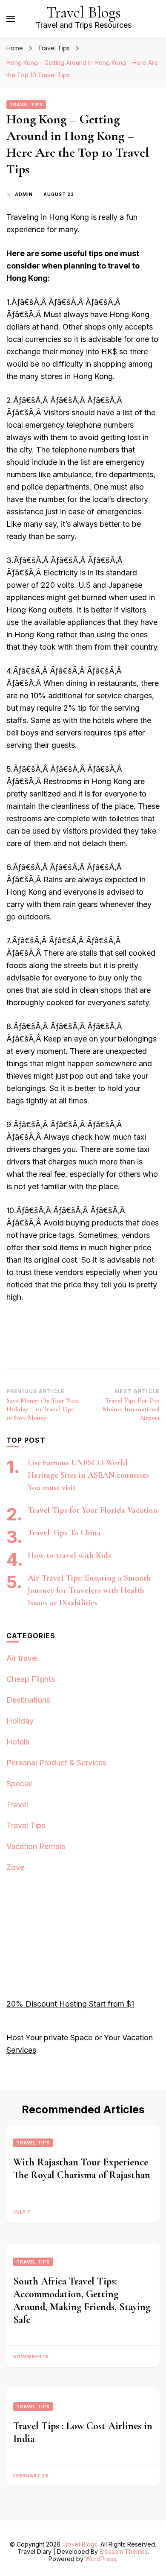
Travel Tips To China (64, 1533)
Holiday (20, 1721)
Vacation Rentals (36, 1846)
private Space (68, 2038)
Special (19, 1784)
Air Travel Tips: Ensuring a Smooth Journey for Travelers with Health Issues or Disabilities (89, 1590)
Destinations (28, 1700)
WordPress (101, 2559)
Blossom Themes (124, 2551)
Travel (17, 1804)
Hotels (18, 1742)
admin (24, 194)
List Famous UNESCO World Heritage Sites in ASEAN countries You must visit (88, 1475)
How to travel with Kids (69, 1555)
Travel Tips (26, 105)
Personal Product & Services (56, 1763)
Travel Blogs (84, 13)
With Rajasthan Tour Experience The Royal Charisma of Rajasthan (82, 2169)
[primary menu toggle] (11, 19)
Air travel (22, 1658)
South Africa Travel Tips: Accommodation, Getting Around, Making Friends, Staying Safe (82, 2300)
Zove (15, 1867)
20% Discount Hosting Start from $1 (70, 2004)
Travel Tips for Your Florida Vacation (93, 1510)
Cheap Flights (31, 1679)
